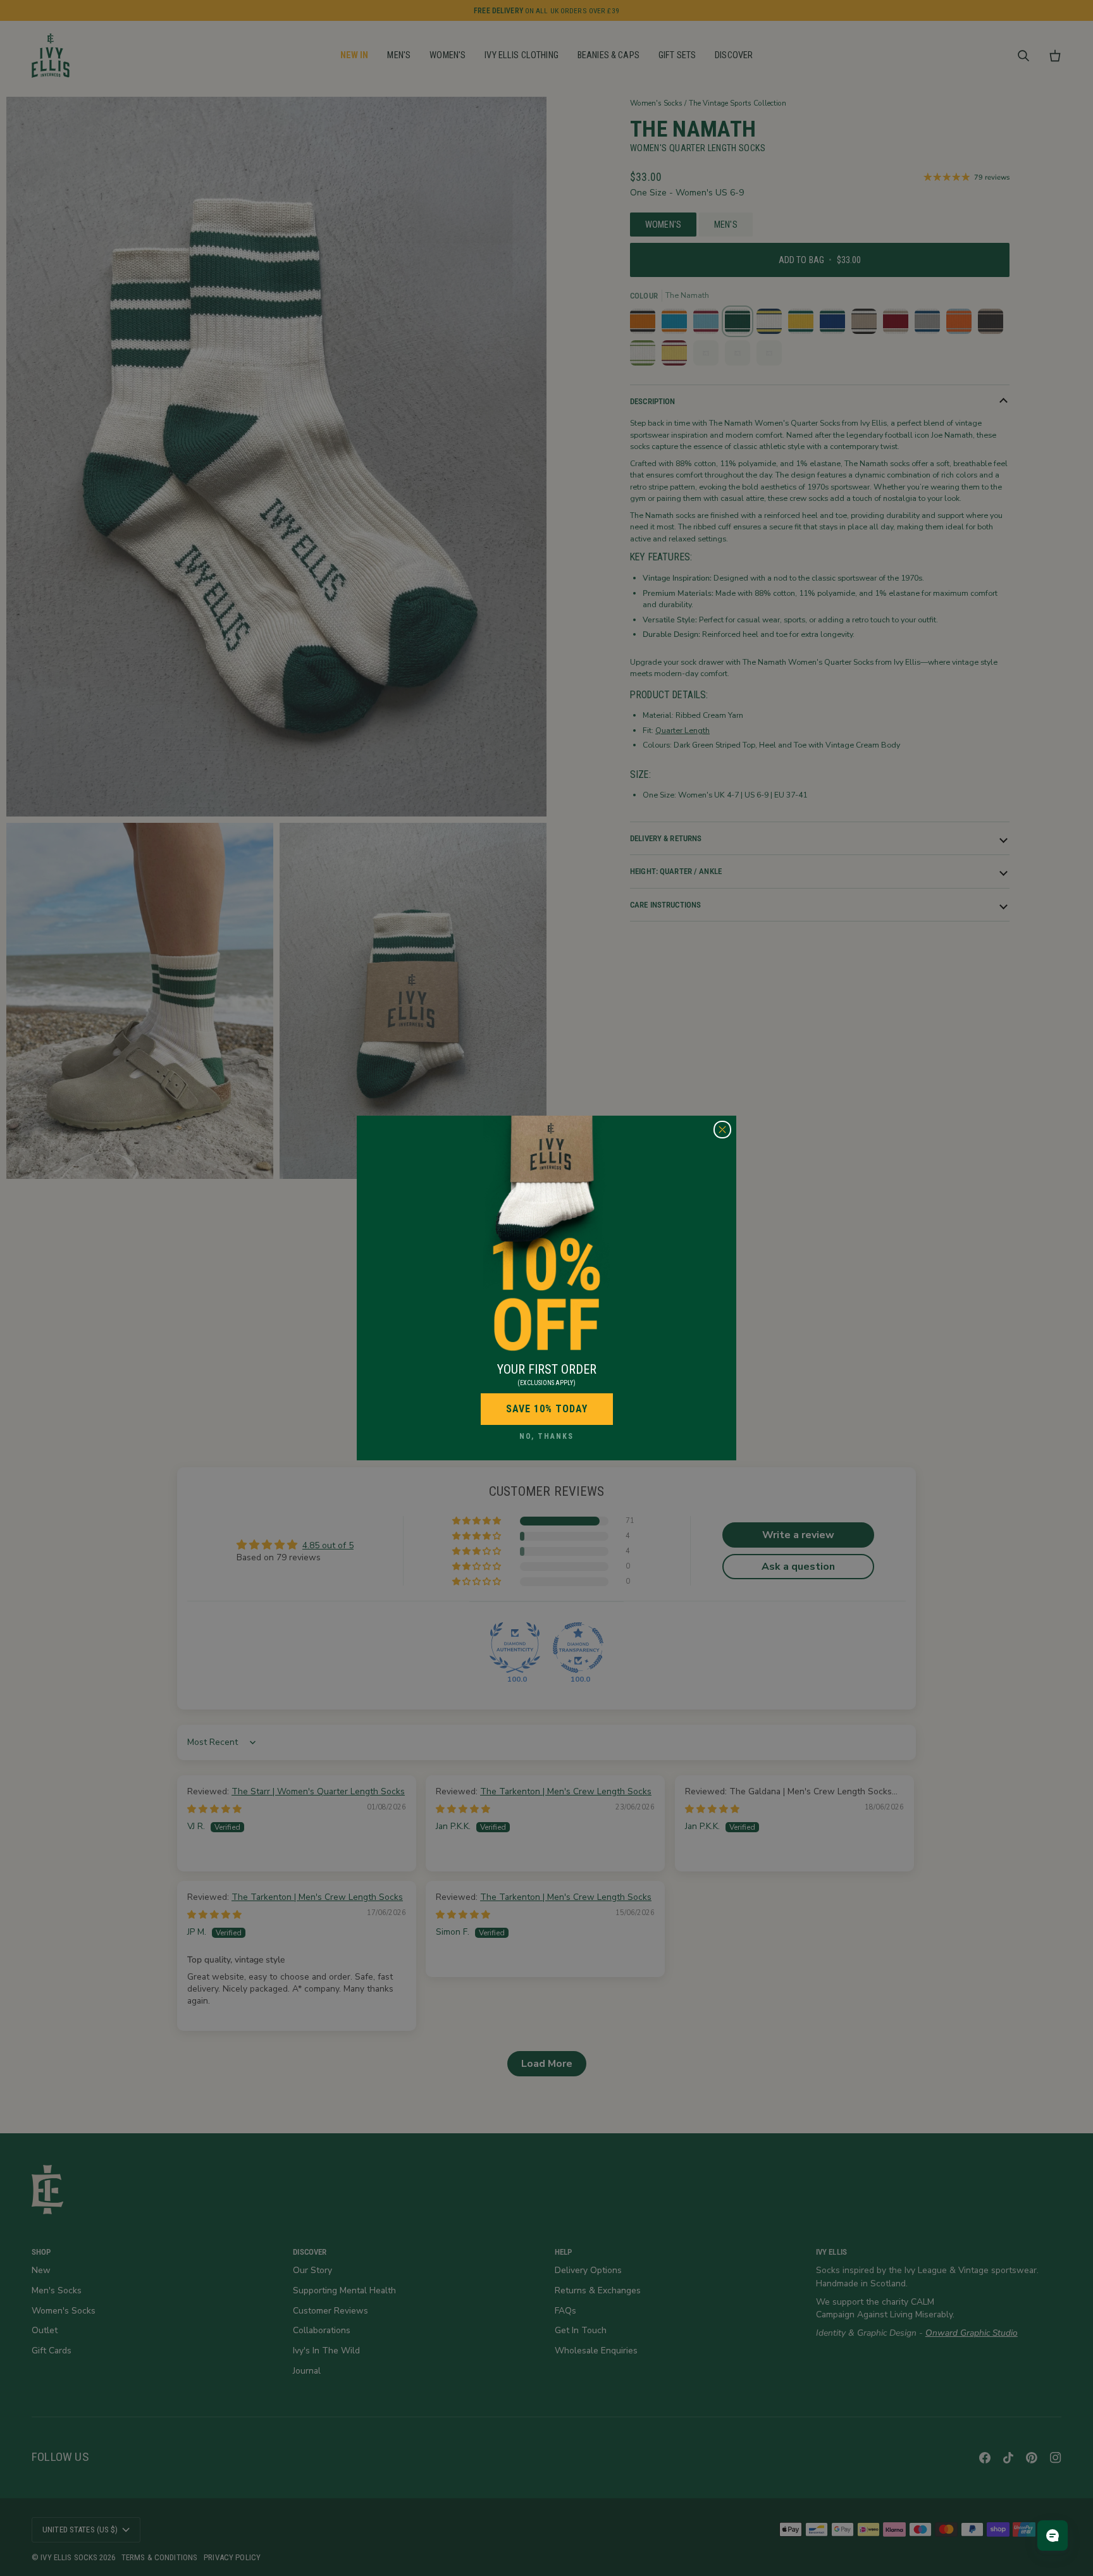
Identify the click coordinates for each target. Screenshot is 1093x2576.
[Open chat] (1053, 2536)
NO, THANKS (546, 1436)
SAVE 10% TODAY (547, 1409)
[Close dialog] (722, 1130)
